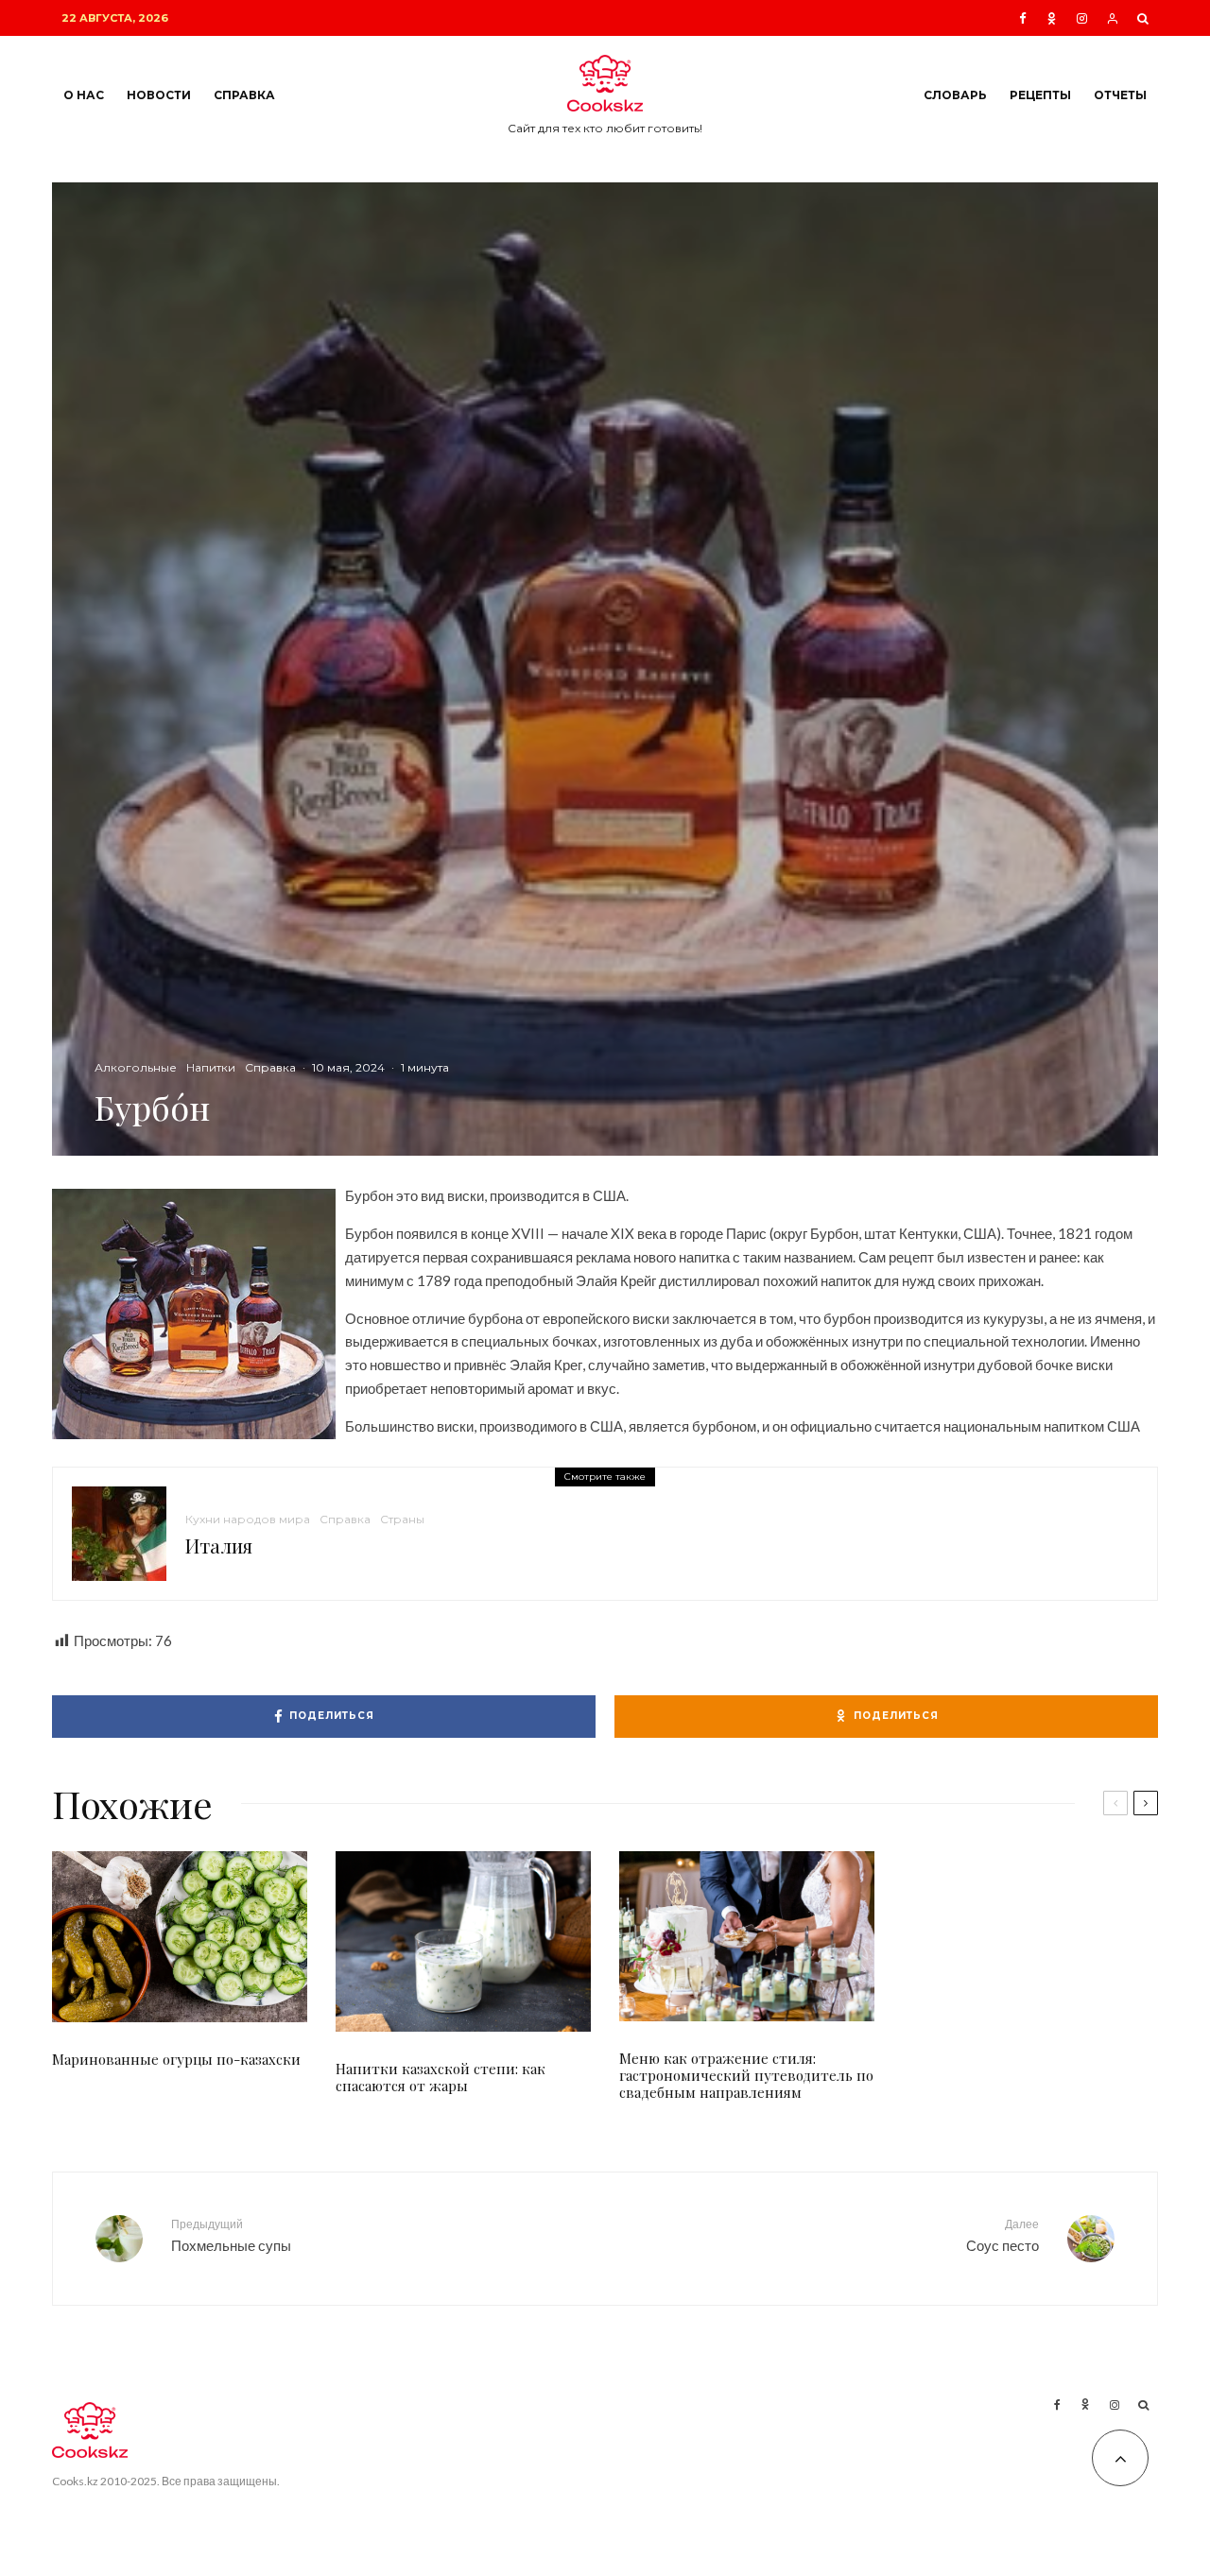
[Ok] (1052, 18)
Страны (402, 1519)
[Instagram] (1082, 18)
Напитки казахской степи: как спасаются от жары (441, 2077)
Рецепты (1040, 95)
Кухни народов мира (248, 1519)
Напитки (211, 1067)
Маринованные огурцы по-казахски (176, 2059)
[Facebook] (1023, 18)
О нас (84, 95)
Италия (219, 1546)
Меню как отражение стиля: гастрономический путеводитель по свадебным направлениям (746, 2075)
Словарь (955, 95)
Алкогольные (136, 1067)
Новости (159, 95)
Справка (244, 95)
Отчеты (1120, 95)
